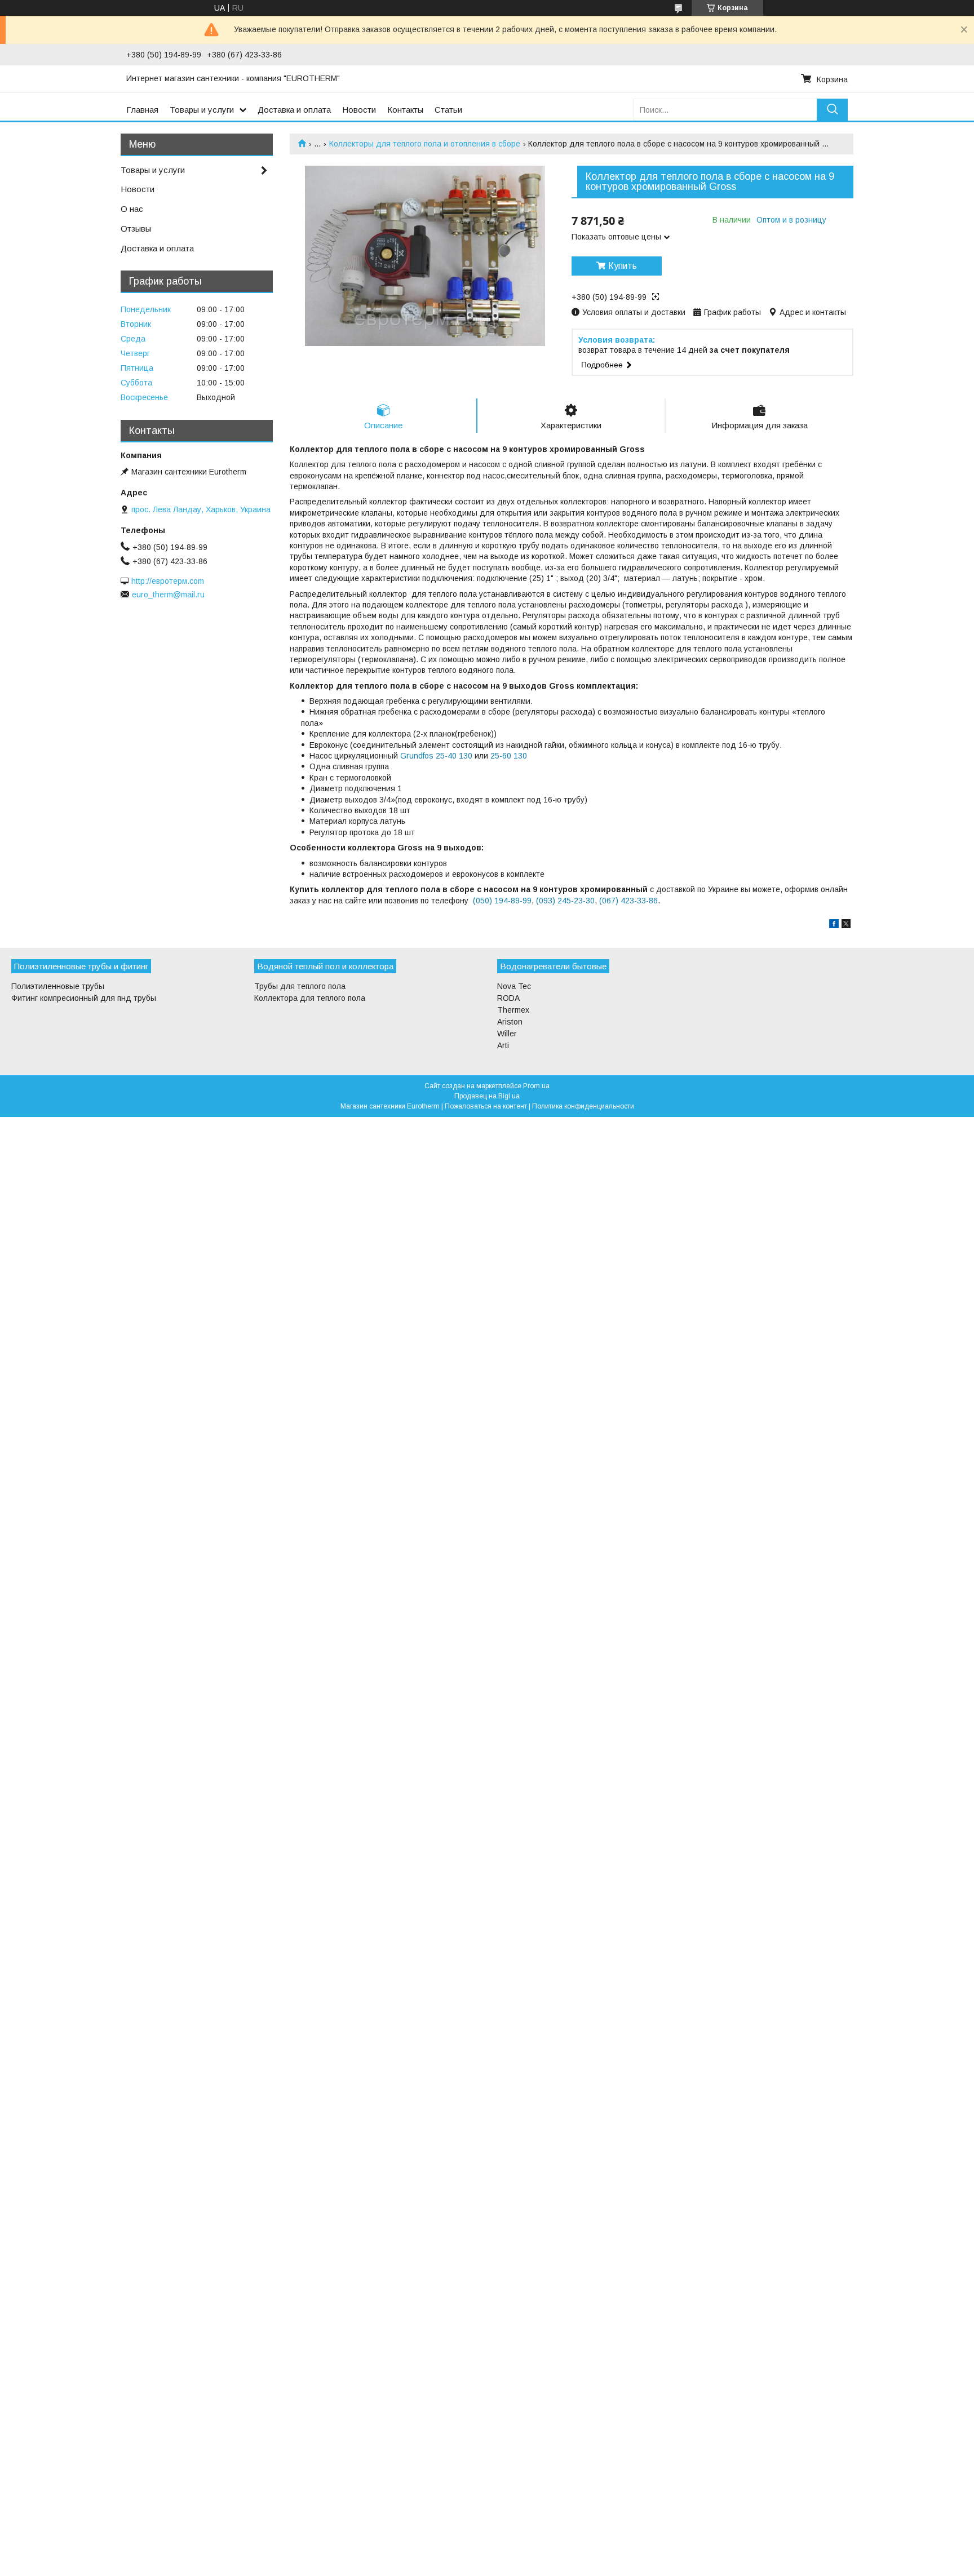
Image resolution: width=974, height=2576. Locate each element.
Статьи (448, 110)
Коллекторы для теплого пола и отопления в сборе (425, 144)
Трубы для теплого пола (300, 986)
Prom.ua (536, 1086)
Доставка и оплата (294, 110)
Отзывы (136, 229)
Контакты (405, 110)
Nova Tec (514, 986)
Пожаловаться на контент (486, 1106)
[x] (846, 925)
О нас (132, 209)
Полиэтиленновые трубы (58, 986)
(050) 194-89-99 (502, 901)
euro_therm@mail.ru (168, 595)
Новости (359, 110)
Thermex (513, 1010)
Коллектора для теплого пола (310, 998)
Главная (142, 110)
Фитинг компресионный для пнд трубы (84, 998)
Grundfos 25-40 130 (436, 756)
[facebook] (834, 925)
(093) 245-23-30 (565, 901)
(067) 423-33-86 (628, 901)
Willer (507, 1034)
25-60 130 (509, 756)
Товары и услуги (202, 110)
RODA (508, 998)
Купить (623, 266)
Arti (503, 1045)
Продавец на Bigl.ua (487, 1096)
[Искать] (832, 110)
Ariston (510, 1022)
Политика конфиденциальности (583, 1106)
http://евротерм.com (168, 581)
